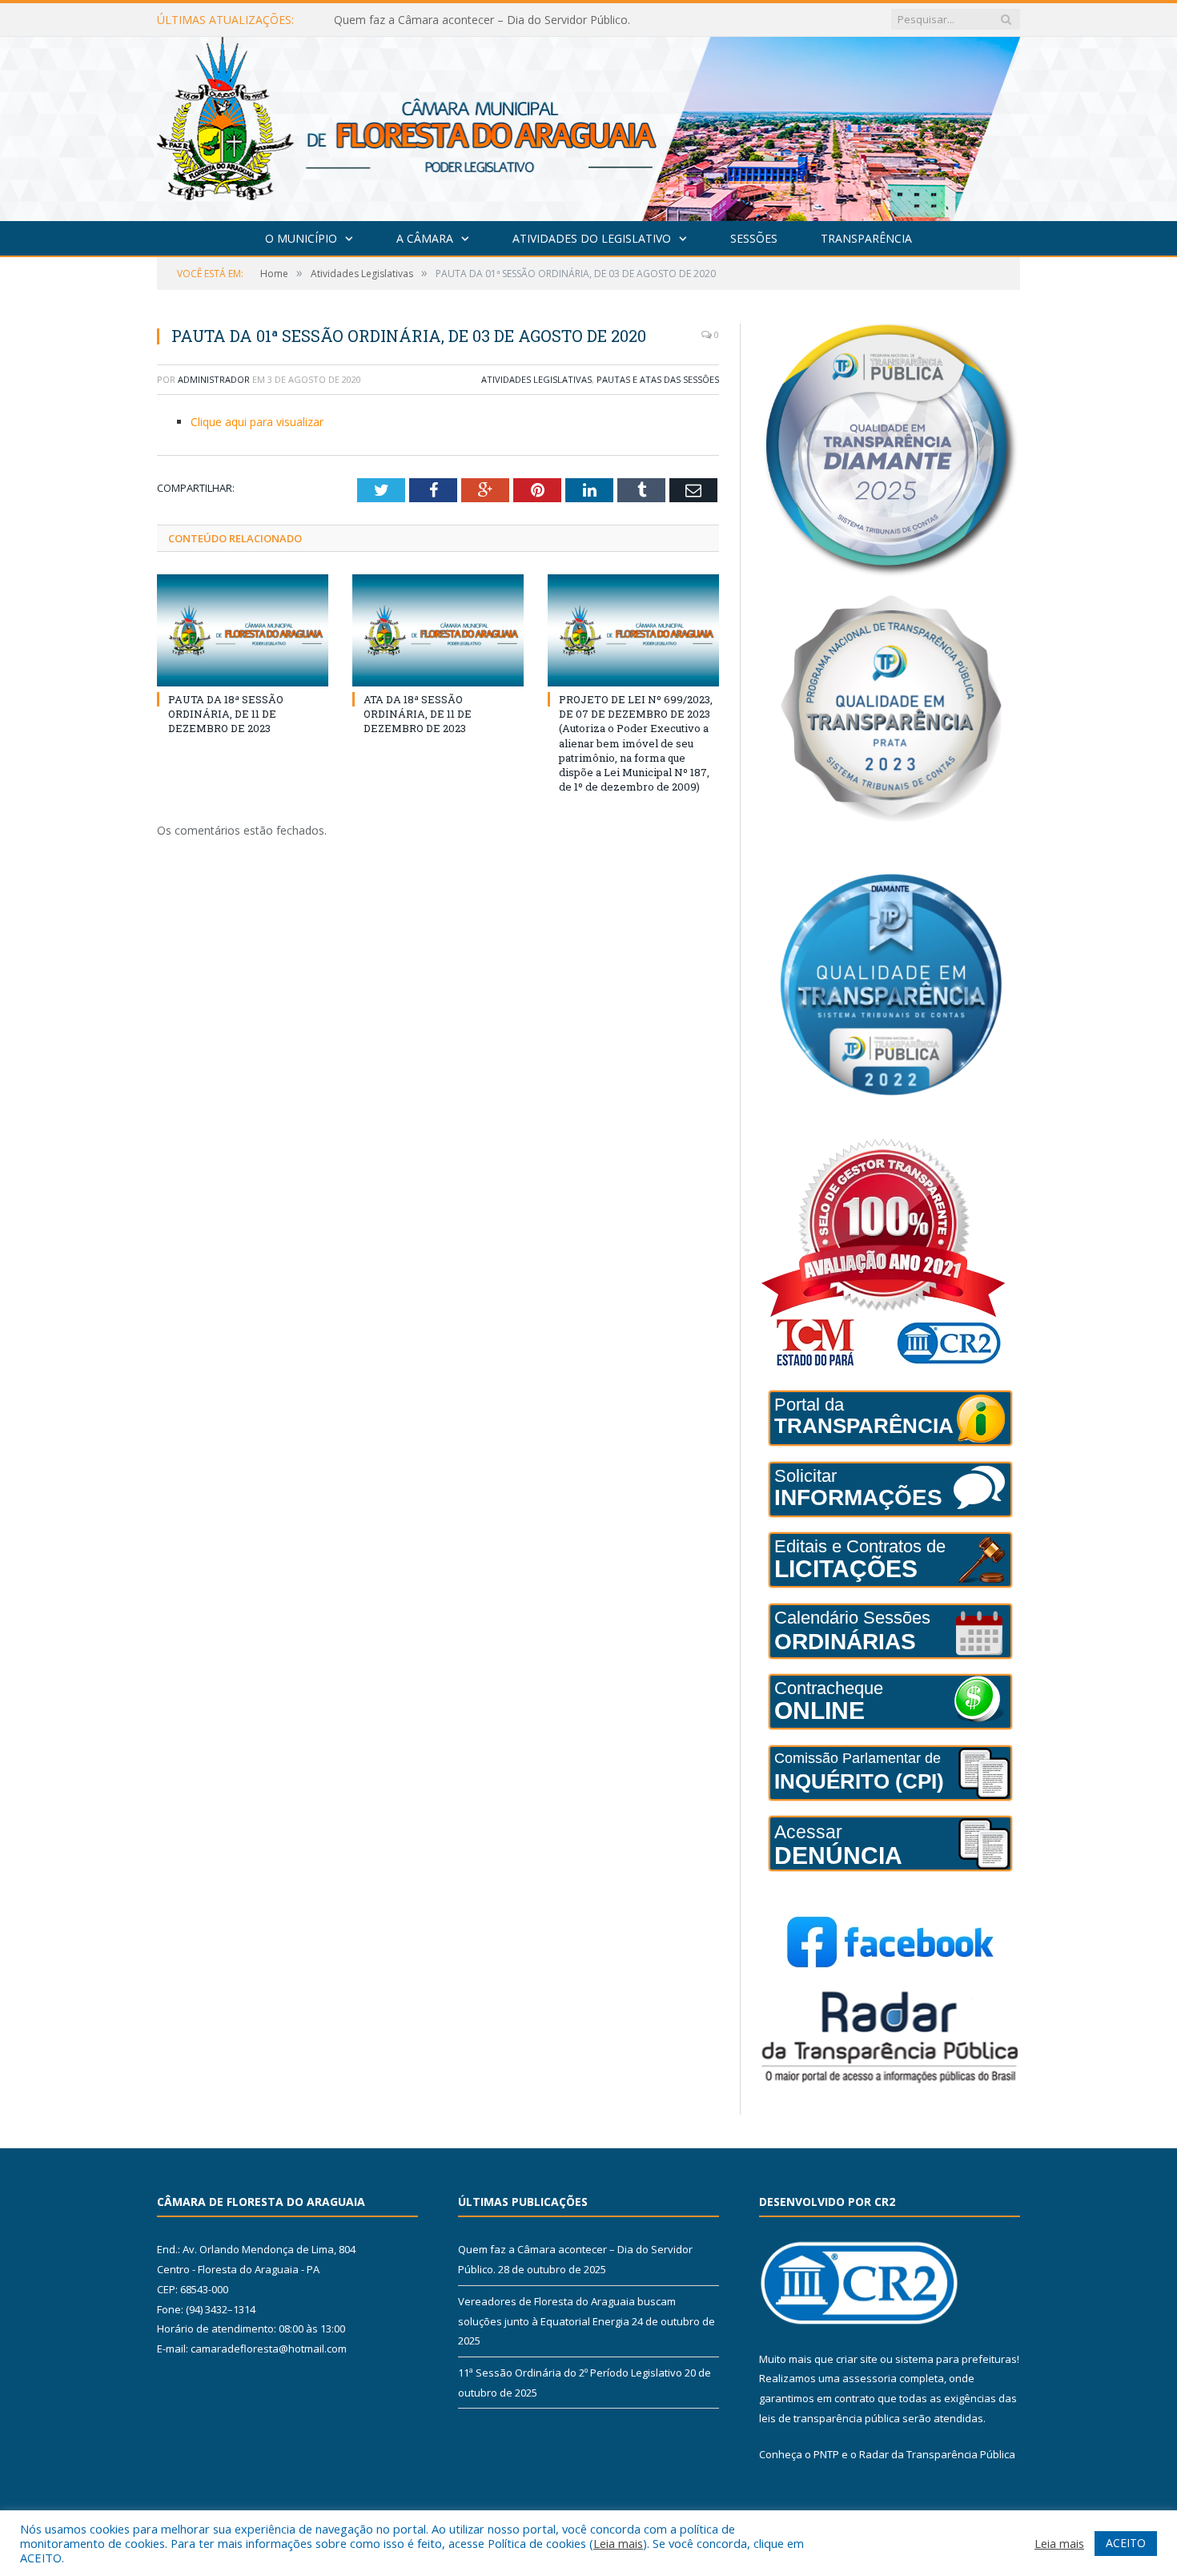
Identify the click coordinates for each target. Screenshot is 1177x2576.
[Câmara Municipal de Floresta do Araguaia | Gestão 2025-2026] (588, 125)
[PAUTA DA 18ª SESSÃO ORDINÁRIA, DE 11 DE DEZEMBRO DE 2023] (243, 630)
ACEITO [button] (1126, 2543)
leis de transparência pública (830, 2418)
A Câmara (425, 238)
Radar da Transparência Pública (937, 2454)
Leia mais (618, 2543)
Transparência (866, 238)
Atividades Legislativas (536, 379)
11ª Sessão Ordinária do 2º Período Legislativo (570, 2373)
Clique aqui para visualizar (257, 422)
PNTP (826, 2454)
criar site (857, 2359)
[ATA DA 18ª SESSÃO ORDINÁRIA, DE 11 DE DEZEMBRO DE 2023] (438, 630)
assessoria (870, 2378)
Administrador (214, 379)
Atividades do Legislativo (592, 238)
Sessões (754, 238)
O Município (301, 238)
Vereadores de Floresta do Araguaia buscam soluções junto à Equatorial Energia (518, 20)
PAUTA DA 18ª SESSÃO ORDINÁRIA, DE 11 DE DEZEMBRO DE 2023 (226, 714)
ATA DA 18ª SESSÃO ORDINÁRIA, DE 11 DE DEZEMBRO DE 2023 (418, 714)
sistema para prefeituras (956, 2359)
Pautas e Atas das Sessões (658, 379)
